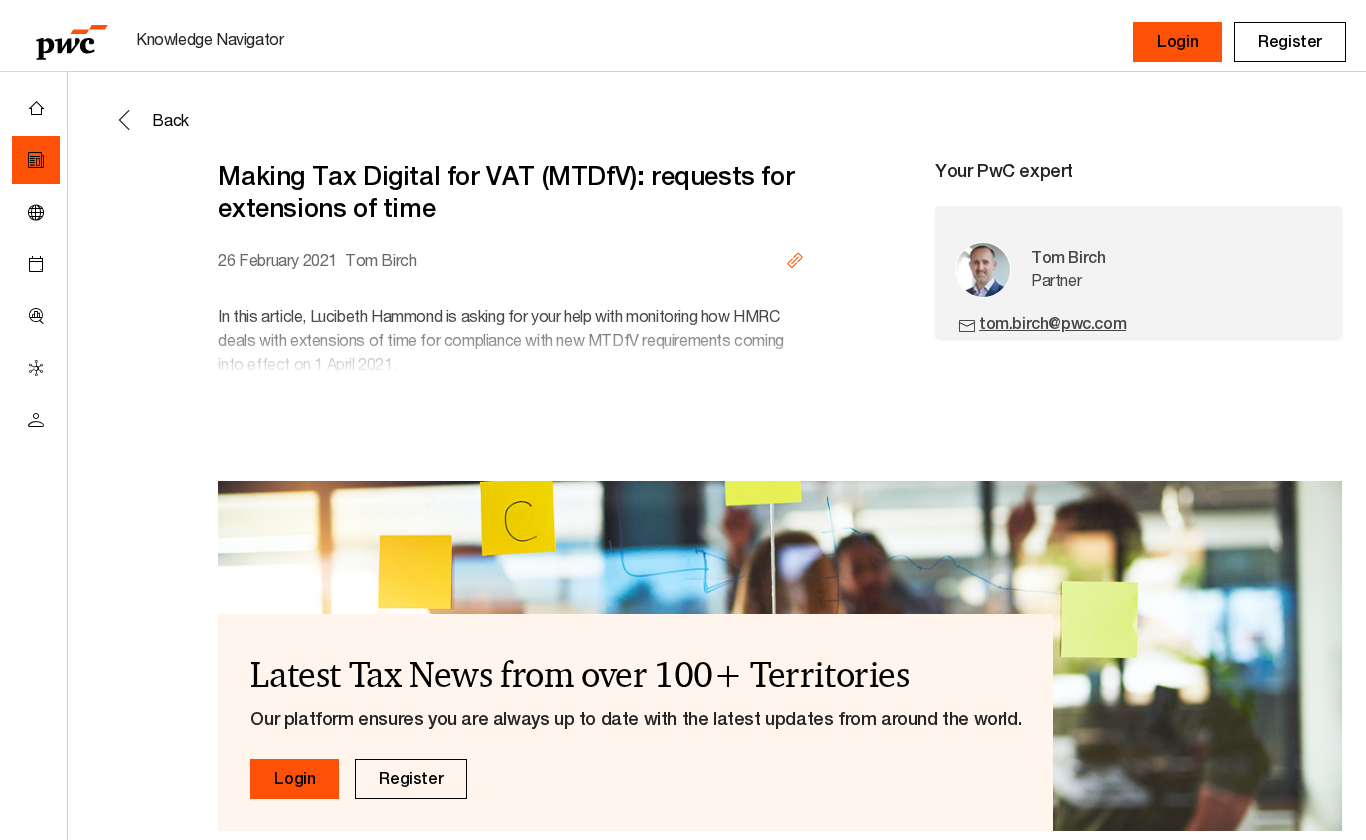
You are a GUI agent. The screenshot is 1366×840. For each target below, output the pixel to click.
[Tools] (36, 316)
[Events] (36, 264)
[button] (1177, 42)
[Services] (36, 368)
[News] (36, 160)
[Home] (36, 108)
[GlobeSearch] (36, 212)
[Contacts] (36, 420)
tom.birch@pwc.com (1052, 323)
